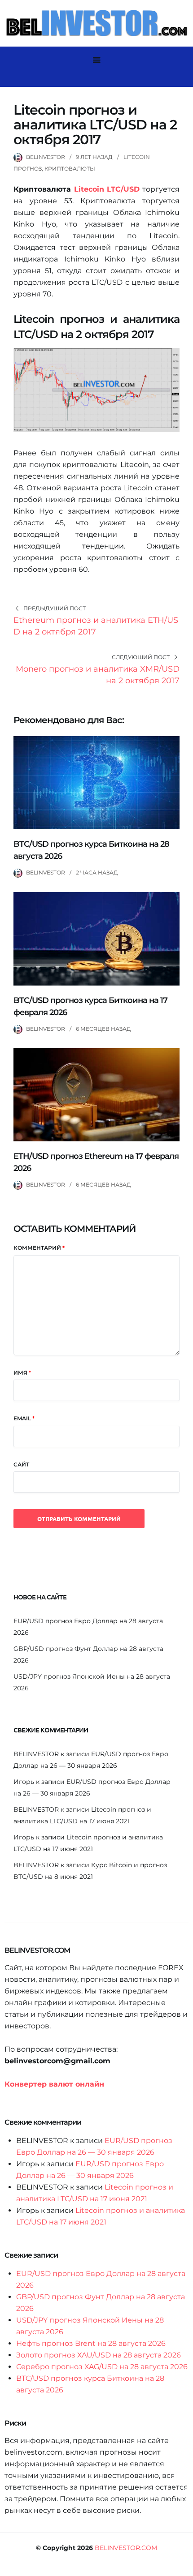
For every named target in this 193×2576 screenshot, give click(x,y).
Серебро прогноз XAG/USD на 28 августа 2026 (102, 2367)
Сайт (21, 1464)
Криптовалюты (70, 169)
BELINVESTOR (46, 157)
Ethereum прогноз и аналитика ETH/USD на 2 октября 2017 (96, 626)
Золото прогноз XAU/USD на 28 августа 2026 (99, 2355)
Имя (22, 1373)
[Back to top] (184, 2567)
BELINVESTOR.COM (126, 2548)
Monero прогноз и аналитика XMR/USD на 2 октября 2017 (98, 675)
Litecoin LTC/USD (107, 189)
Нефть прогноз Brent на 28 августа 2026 (91, 2343)
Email (24, 1418)
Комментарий (39, 1248)
